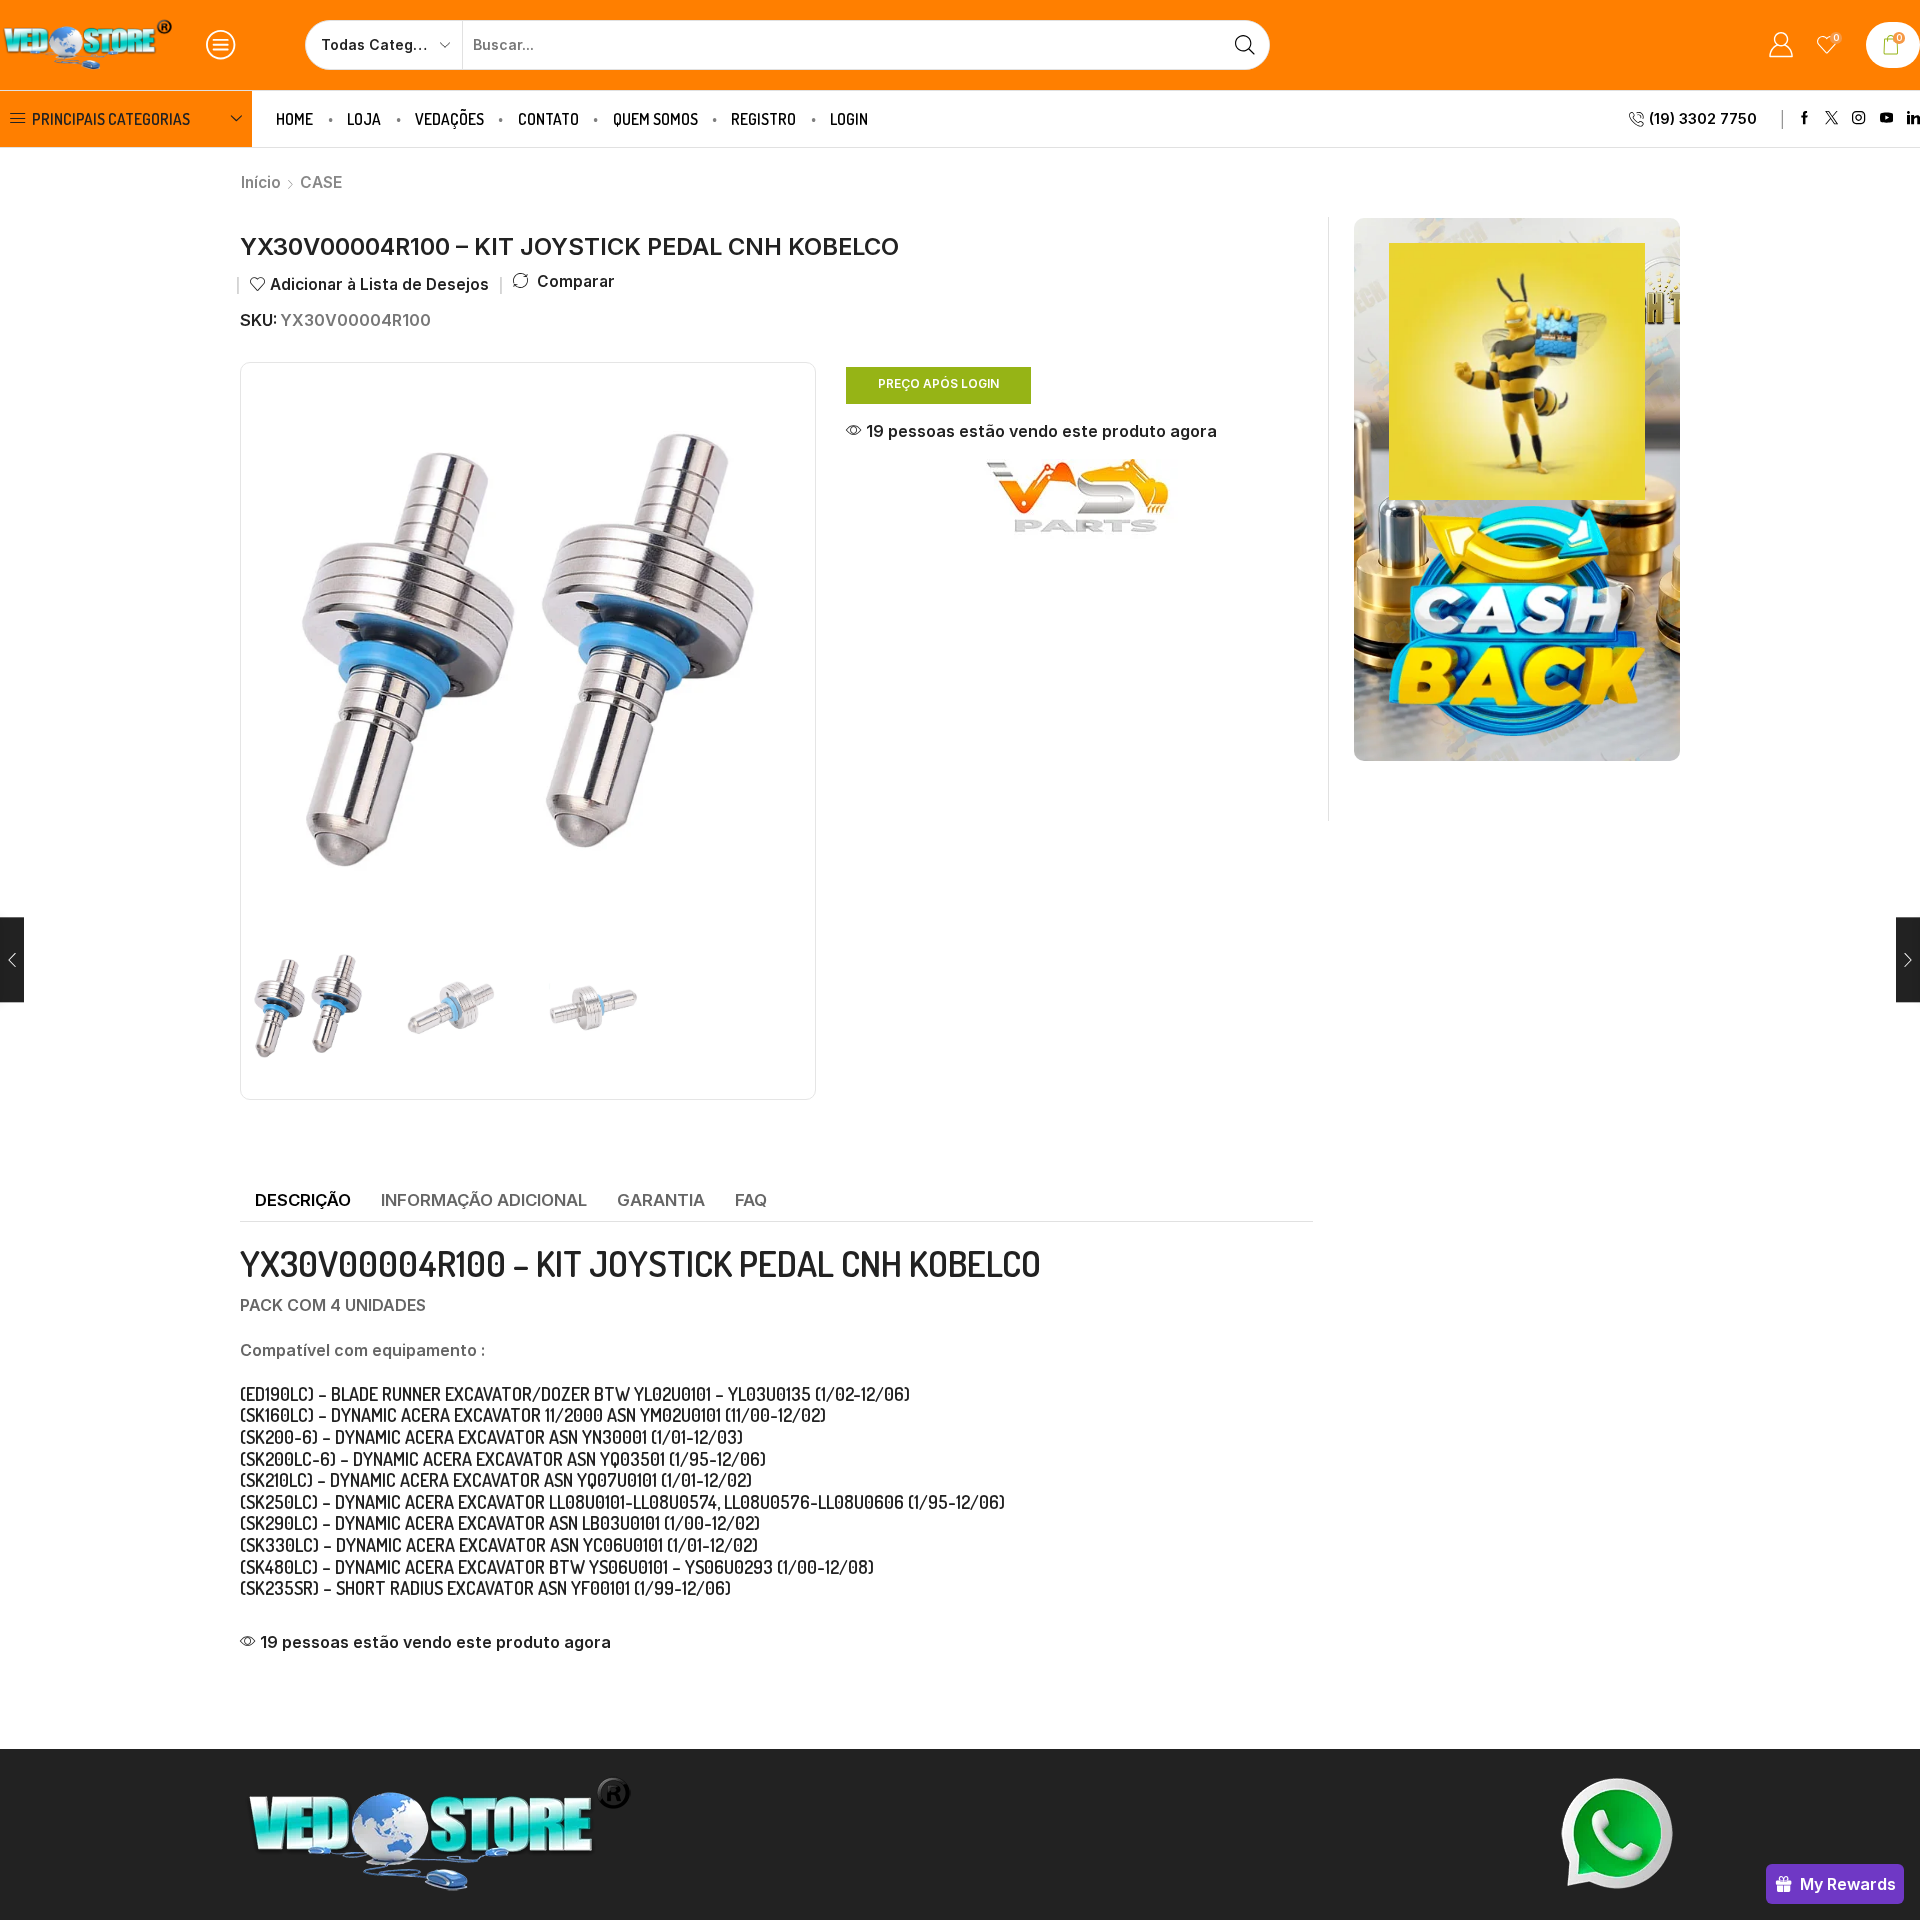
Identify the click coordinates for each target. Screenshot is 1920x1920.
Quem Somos (655, 119)
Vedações (449, 119)
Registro (763, 119)
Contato (548, 119)
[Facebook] (1804, 118)
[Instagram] (1858, 118)
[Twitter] (1831, 118)
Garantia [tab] (661, 1200)
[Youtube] (1886, 118)
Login (849, 119)
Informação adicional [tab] (484, 1200)
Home (294, 119)
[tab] (303, 1201)
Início (261, 182)
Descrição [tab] (303, 1200)
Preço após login (938, 383)
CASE (321, 182)
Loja (364, 119)
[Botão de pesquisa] (1245, 45)
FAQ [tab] (751, 1200)
